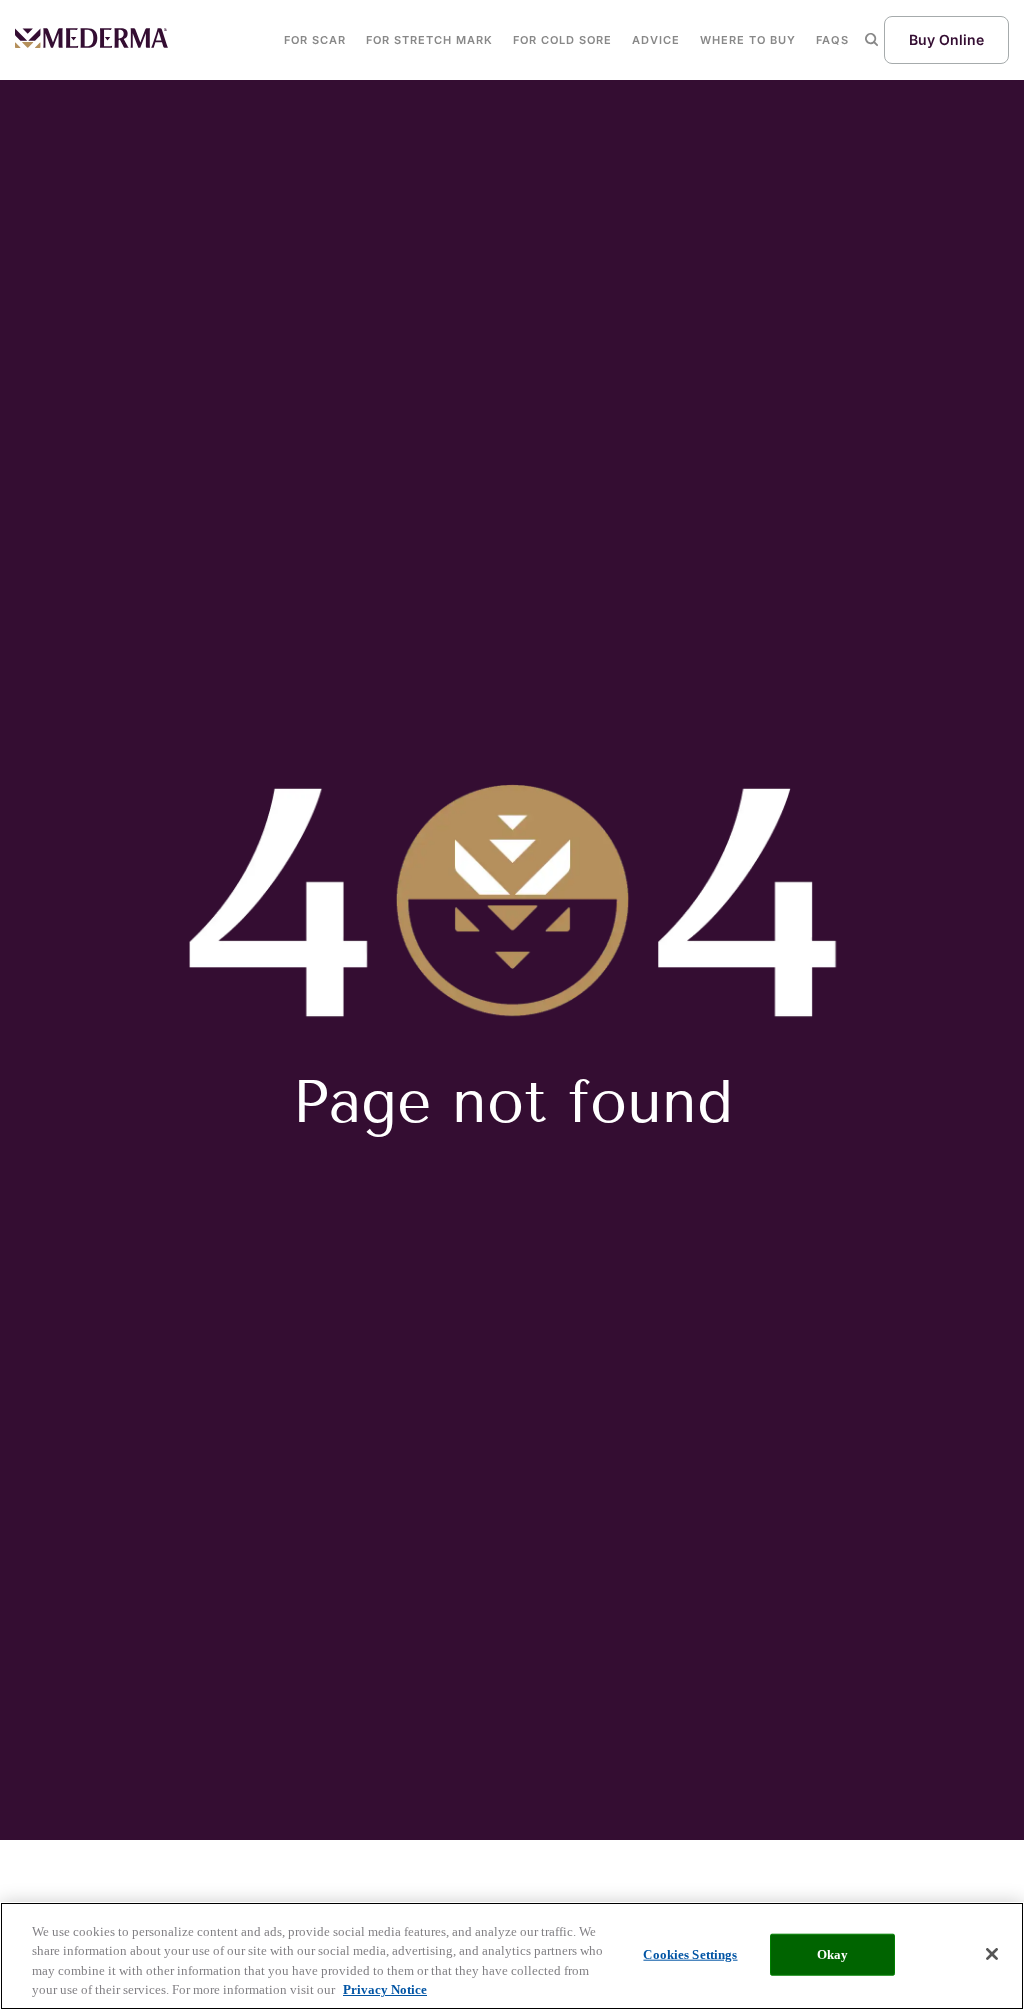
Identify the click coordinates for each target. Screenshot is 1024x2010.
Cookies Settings (690, 1954)
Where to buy (748, 40)
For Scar (315, 40)
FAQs (832, 40)
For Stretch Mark (429, 40)
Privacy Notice (385, 1989)
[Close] (992, 1954)
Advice (656, 40)
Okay (833, 1954)
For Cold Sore (562, 40)
